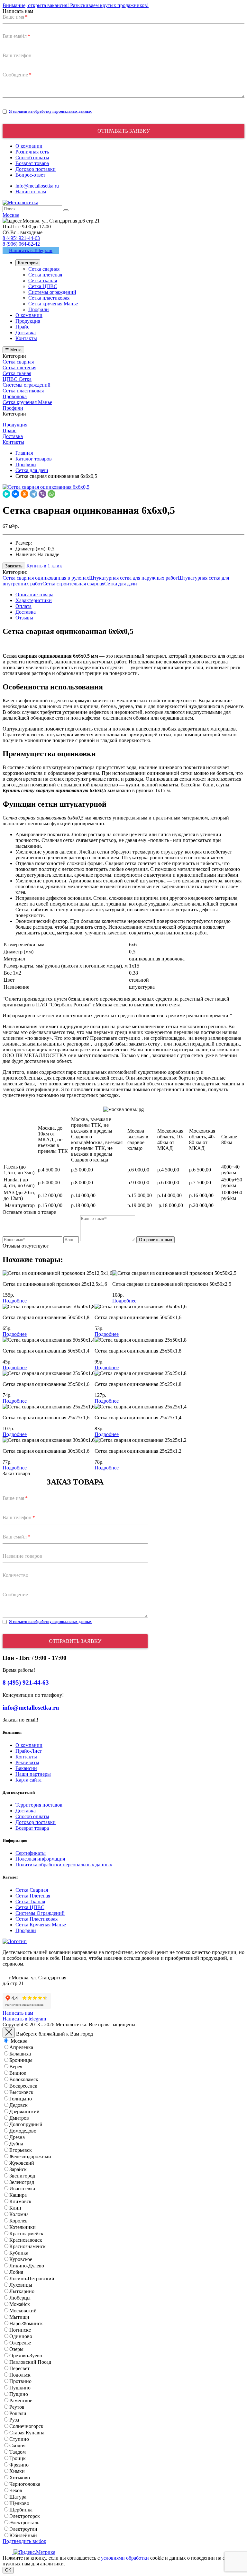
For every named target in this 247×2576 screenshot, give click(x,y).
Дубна (16, 2144)
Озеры (16, 2349)
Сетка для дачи (121, 584)
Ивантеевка (22, 2189)
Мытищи (19, 2317)
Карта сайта (28, 1780)
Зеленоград (22, 2182)
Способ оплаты (32, 1816)
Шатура (18, 2497)
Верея (16, 2067)
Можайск (20, 2304)
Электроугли (23, 2529)
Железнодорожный (30, 2156)
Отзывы (24, 618)
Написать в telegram (24, 2019)
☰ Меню (13, 350)
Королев (18, 2221)
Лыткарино (22, 2291)
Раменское (21, 2401)
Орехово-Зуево (26, 2356)
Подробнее (15, 1301)
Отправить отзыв (156, 1240)
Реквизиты (27, 1762)
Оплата (23, 606)
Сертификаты (31, 1853)
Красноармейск (26, 2234)
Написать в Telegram (31, 250)
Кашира (18, 2195)
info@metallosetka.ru (37, 186)
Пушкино (20, 2388)
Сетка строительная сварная (73, 584)
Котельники (23, 2227)
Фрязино (19, 2465)
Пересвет (19, 2368)
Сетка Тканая (30, 1901)
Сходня (17, 2445)
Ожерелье (20, 2343)
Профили (26, 1930)
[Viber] (42, 494)
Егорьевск (21, 2150)
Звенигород (22, 2176)
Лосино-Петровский (32, 2278)
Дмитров (19, 2118)
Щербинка (21, 2510)
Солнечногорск (26, 2426)
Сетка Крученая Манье (41, 1925)
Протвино (20, 2381)
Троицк (18, 2458)
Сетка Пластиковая (37, 1919)
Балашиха (20, 2054)
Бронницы (21, 2060)
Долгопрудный (26, 2124)
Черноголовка (25, 2484)
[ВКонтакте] (15, 494)
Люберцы (20, 2298)
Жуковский (22, 2163)
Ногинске (20, 2330)
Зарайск (18, 2169)
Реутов (17, 2407)
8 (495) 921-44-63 (21, 238)
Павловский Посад (30, 2362)
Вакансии (26, 1768)
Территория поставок (39, 1805)
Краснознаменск (27, 2246)
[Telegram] (33, 494)
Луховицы (21, 2285)
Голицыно (21, 2099)
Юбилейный (23, 2535)
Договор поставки (36, 1822)
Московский (23, 2311)
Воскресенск (23, 2086)
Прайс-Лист (29, 1751)
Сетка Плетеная (33, 1896)
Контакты (26, 1757)
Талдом (18, 2452)
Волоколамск (24, 2079)
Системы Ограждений (40, 1913)
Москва (19, 2041)
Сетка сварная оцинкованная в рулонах (46, 578)
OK (8, 2570)
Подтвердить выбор (24, 2541)
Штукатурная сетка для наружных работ (133, 578)
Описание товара (34, 595)
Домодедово (23, 2131)
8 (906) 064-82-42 (21, 244)
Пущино (19, 2394)
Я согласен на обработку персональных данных (50, 111)
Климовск (20, 2201)
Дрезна (17, 2137)
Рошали (18, 2413)
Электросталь (24, 2523)
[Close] (9, 2033)
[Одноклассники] (24, 494)
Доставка (26, 612)
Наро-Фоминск (26, 2323)
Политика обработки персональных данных (64, 1865)
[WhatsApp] (51, 494)
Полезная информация (40, 1859)
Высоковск (21, 2092)
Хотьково (20, 2478)
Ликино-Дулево (27, 2266)
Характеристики (34, 600)
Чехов (16, 2490)
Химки (17, 2471)
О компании (29, 1745)
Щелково (19, 2503)
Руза (14, 2420)
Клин (15, 2208)
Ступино (19, 2439)
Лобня (16, 2272)
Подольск (20, 2375)
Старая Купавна (27, 2433)
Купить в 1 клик (44, 566)
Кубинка (19, 2253)
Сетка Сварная (32, 1890)
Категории (28, 263)
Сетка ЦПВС (30, 1907)
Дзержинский (24, 2112)
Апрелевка (21, 2047)
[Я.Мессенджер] (6, 494)
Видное (18, 2073)
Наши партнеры (33, 1774)
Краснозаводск (26, 2240)
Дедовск (18, 2105)
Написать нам (31, 192)
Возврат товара (32, 1828)
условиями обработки (125, 2558)
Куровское (21, 2259)
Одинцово (21, 2336)
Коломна (19, 2214)
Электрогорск (25, 2516)
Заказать (14, 566)
